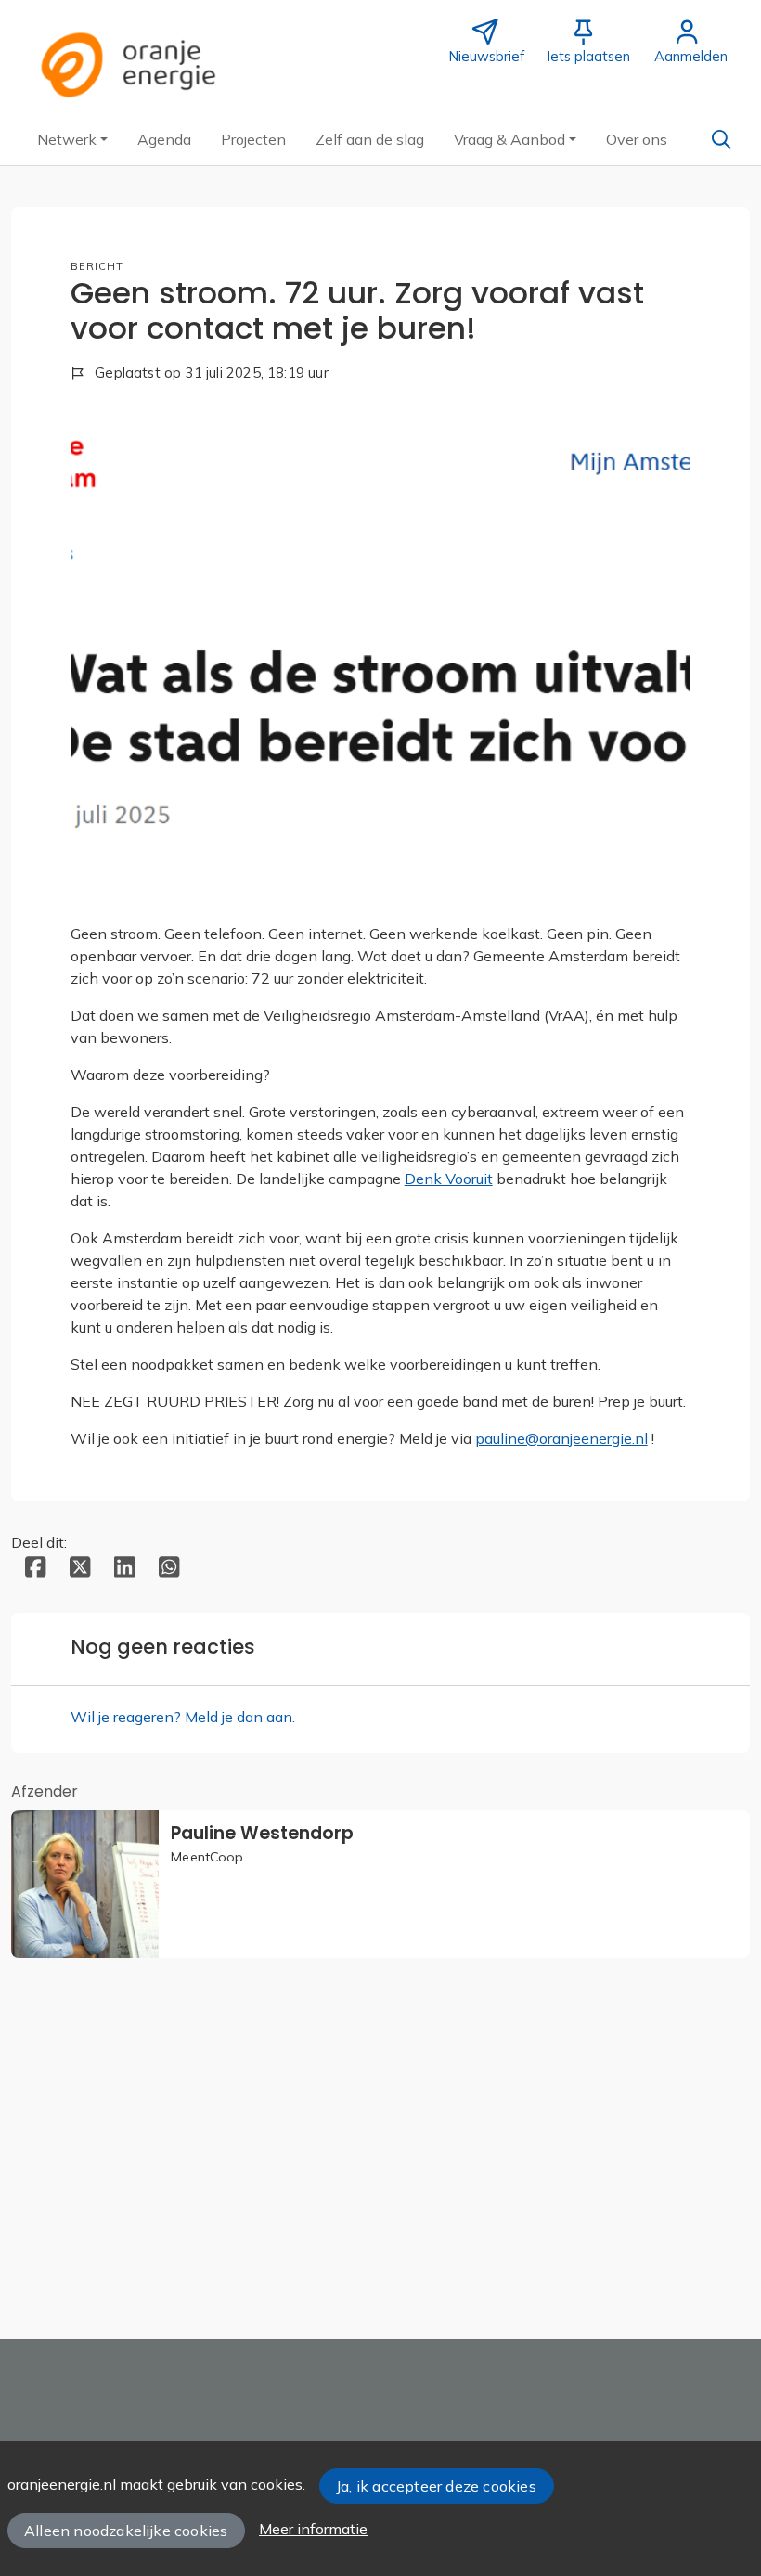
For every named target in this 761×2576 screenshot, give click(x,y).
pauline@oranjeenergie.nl (561, 1438)
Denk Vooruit (449, 1179)
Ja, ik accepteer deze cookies (436, 2486)
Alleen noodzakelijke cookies (126, 2531)
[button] (72, 139)
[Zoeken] (721, 139)
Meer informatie (313, 2529)
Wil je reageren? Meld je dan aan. (183, 1717)
